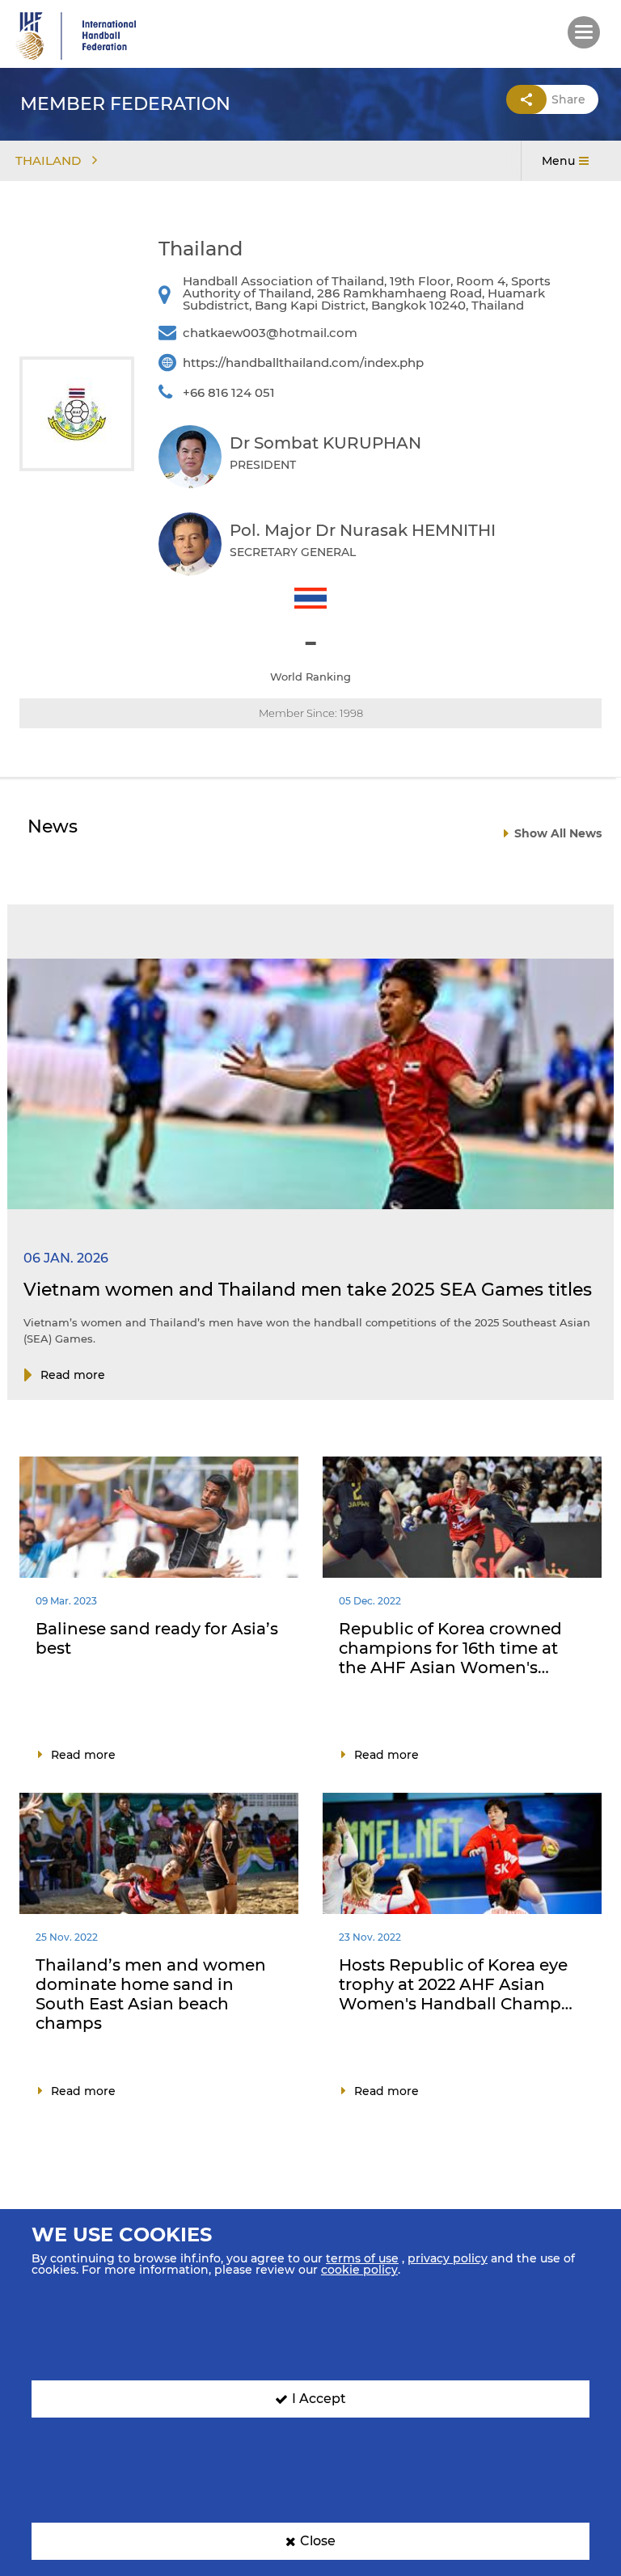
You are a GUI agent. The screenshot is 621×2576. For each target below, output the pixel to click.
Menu (558, 161)
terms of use (362, 2258)
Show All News (558, 833)
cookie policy (359, 2270)
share (568, 99)
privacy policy (448, 2258)
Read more (73, 1375)
